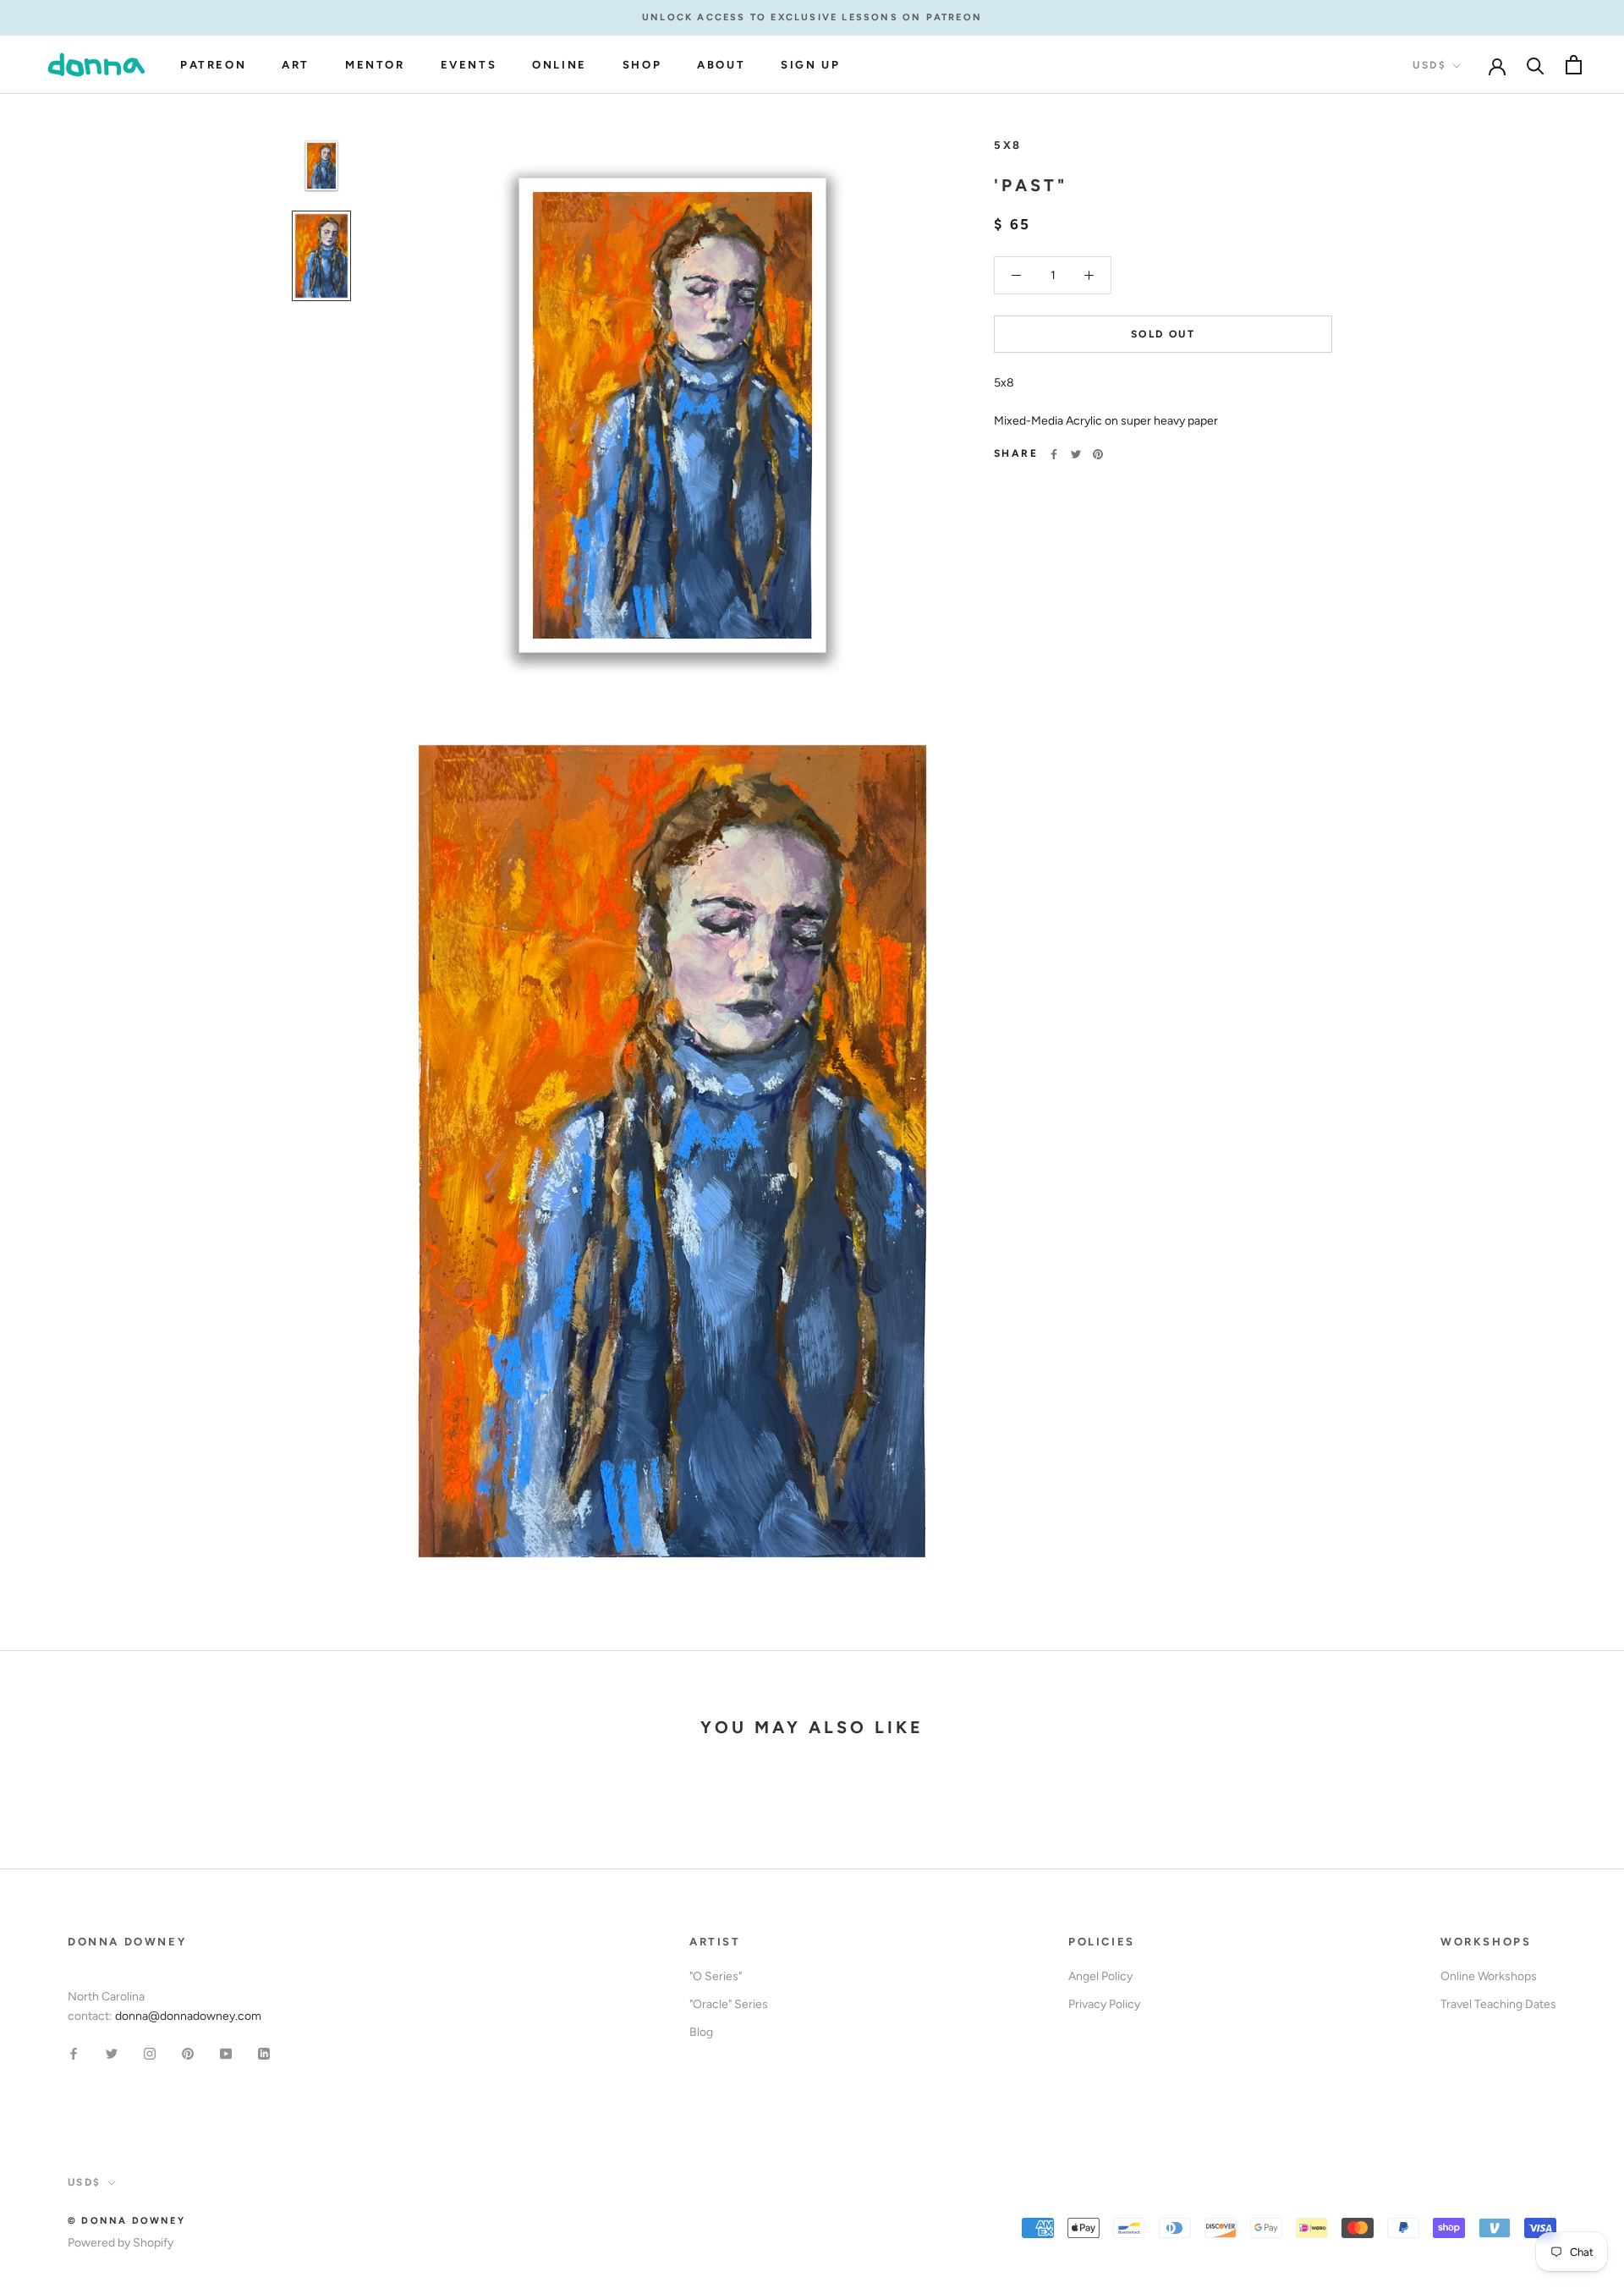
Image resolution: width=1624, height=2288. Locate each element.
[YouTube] (226, 2052)
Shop (642, 65)
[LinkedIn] (264, 2052)
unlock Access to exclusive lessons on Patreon (812, 17)
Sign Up (810, 65)
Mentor (375, 65)
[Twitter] (1076, 454)
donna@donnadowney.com (188, 2016)
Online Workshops (1489, 1976)
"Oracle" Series (729, 2004)
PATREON (213, 65)
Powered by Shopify (121, 2243)
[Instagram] (150, 2052)
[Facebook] (1054, 454)
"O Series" (716, 1976)
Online (560, 65)
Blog (701, 2032)
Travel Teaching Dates (1498, 2004)
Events (469, 65)
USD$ (1429, 65)
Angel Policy (1100, 1976)
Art (296, 65)
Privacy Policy (1104, 2004)
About (721, 65)
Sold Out (1163, 334)
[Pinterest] (1098, 454)
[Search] (1536, 65)
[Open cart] (1574, 65)
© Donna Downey (126, 2221)
